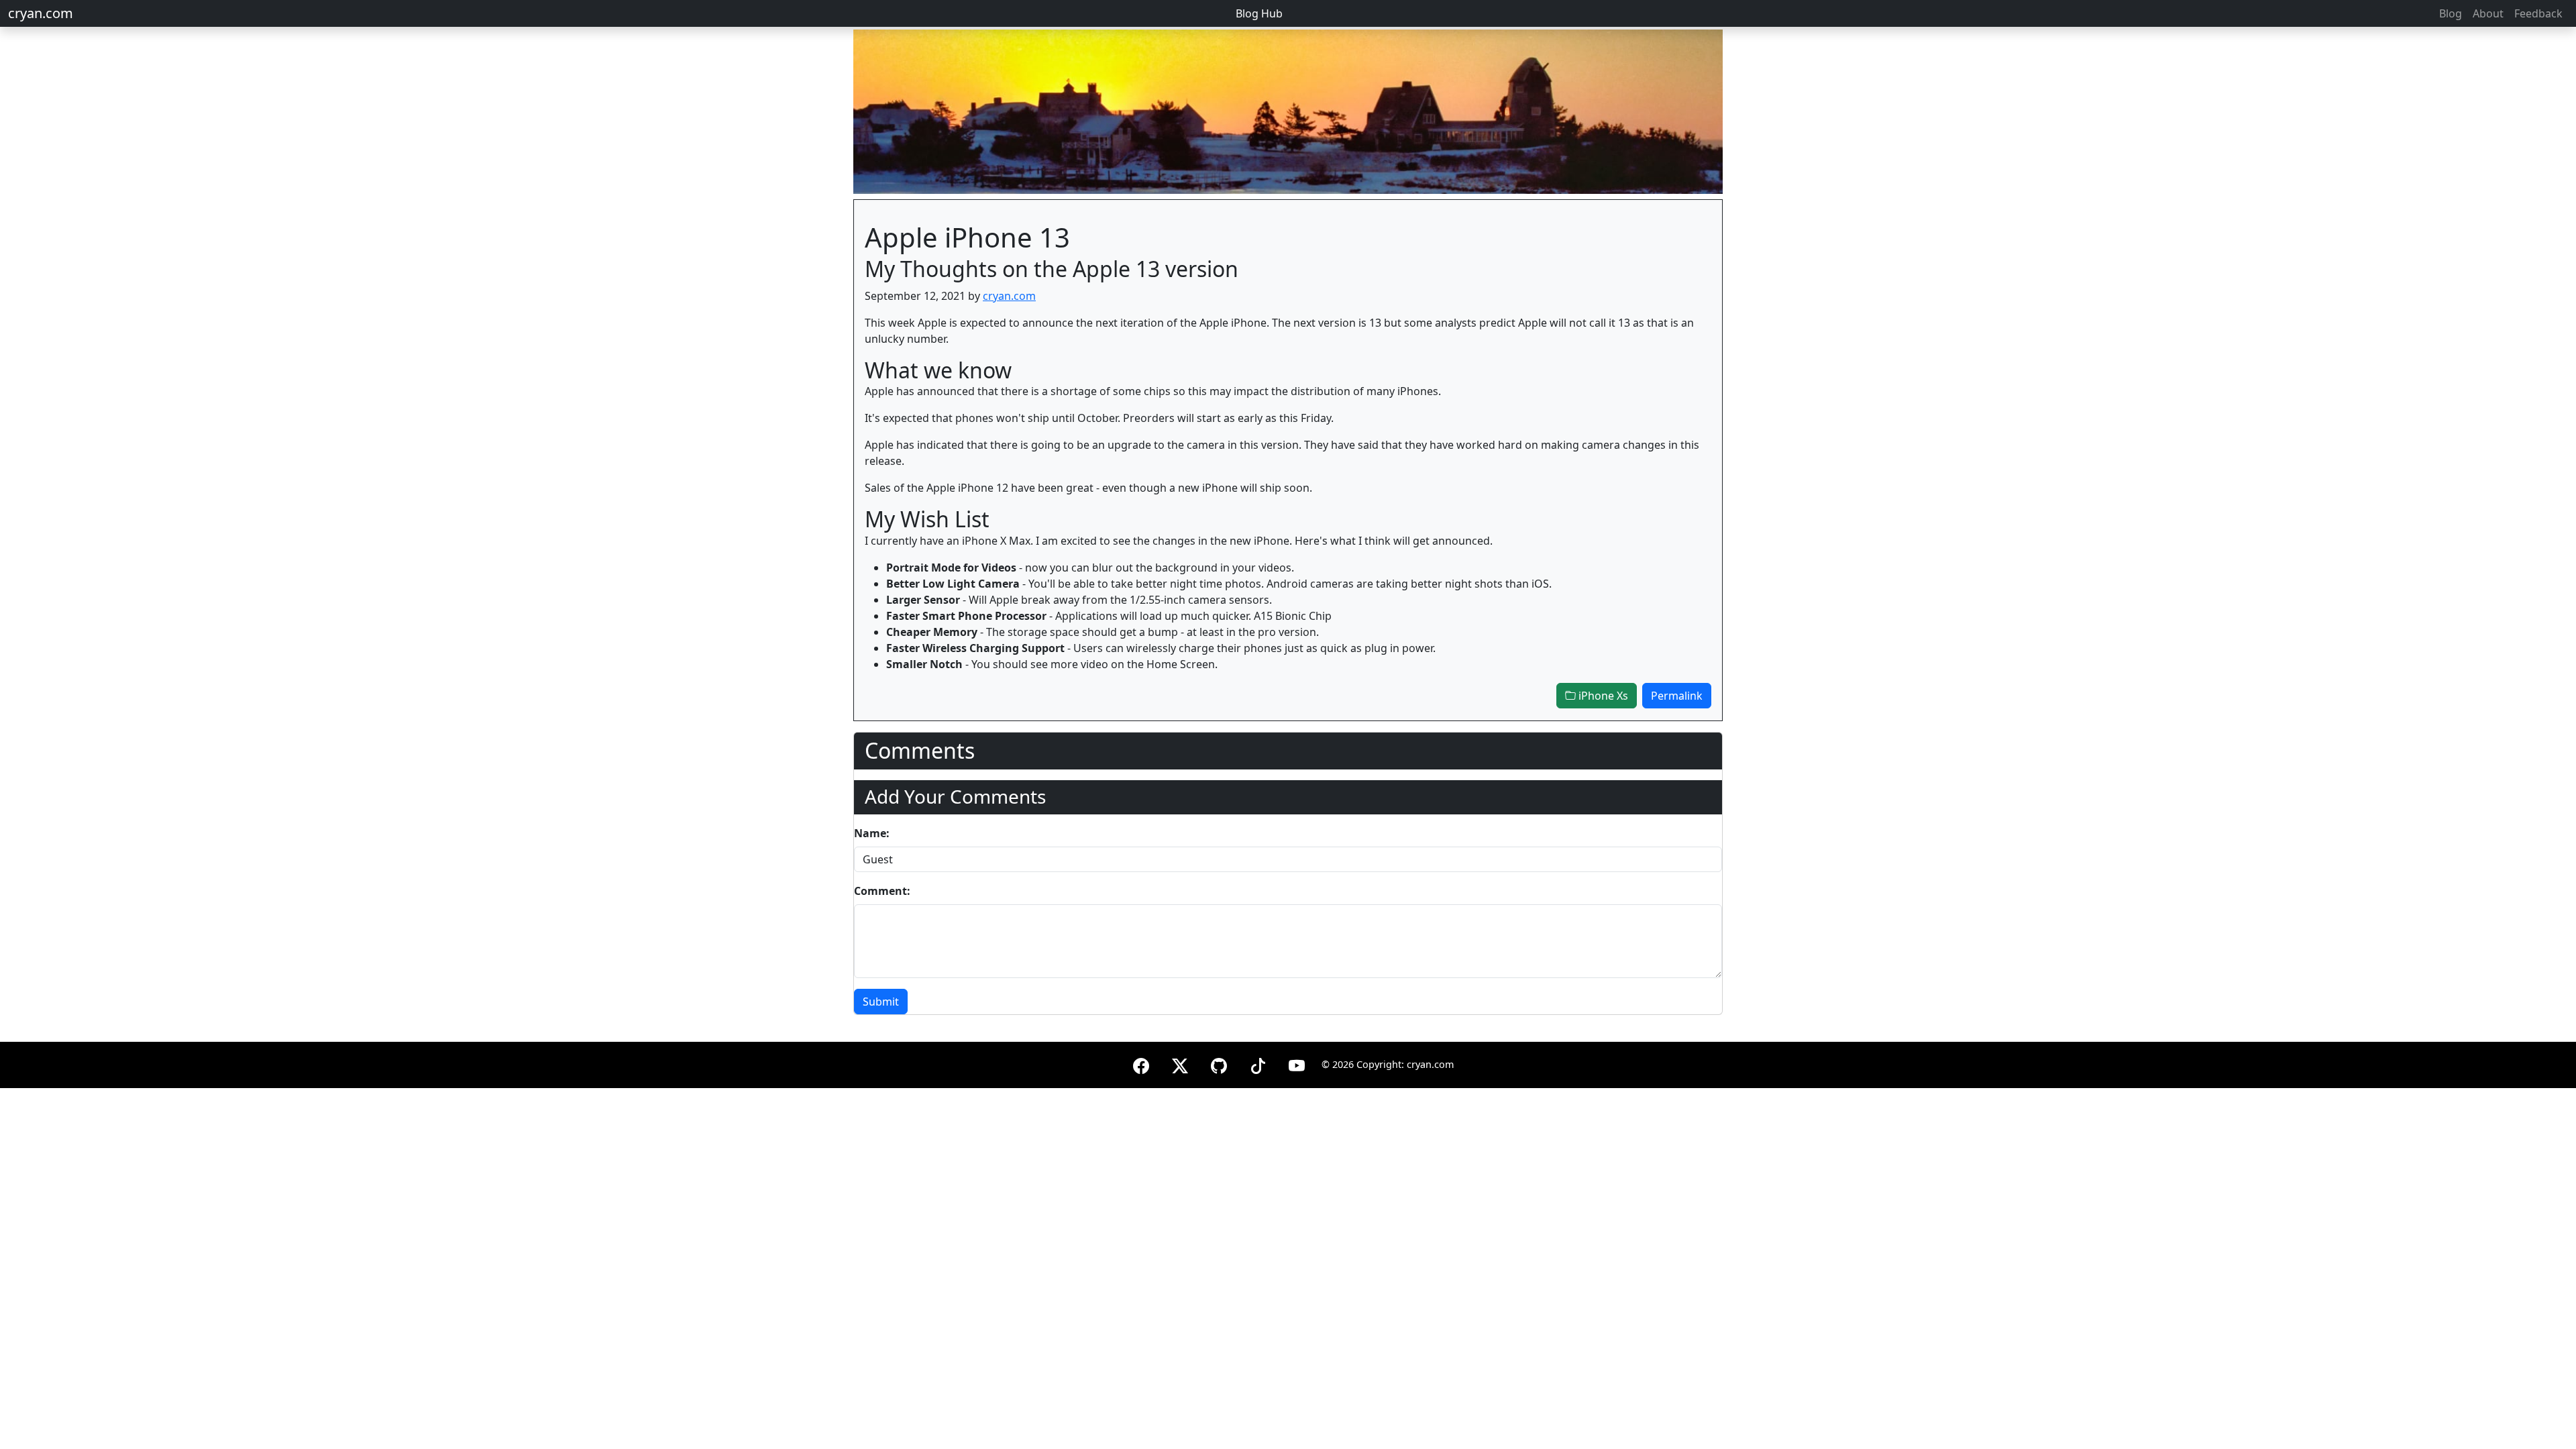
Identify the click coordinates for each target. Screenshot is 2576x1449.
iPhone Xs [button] (1602, 696)
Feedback (2538, 13)
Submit (881, 1002)
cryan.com (41, 13)
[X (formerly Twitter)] (1180, 1064)
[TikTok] (1258, 1064)
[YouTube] (1297, 1064)
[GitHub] (1219, 1064)
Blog (2451, 13)
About (2488, 13)
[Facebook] (1141, 1064)
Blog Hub (1259, 13)
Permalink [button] (1677, 696)
